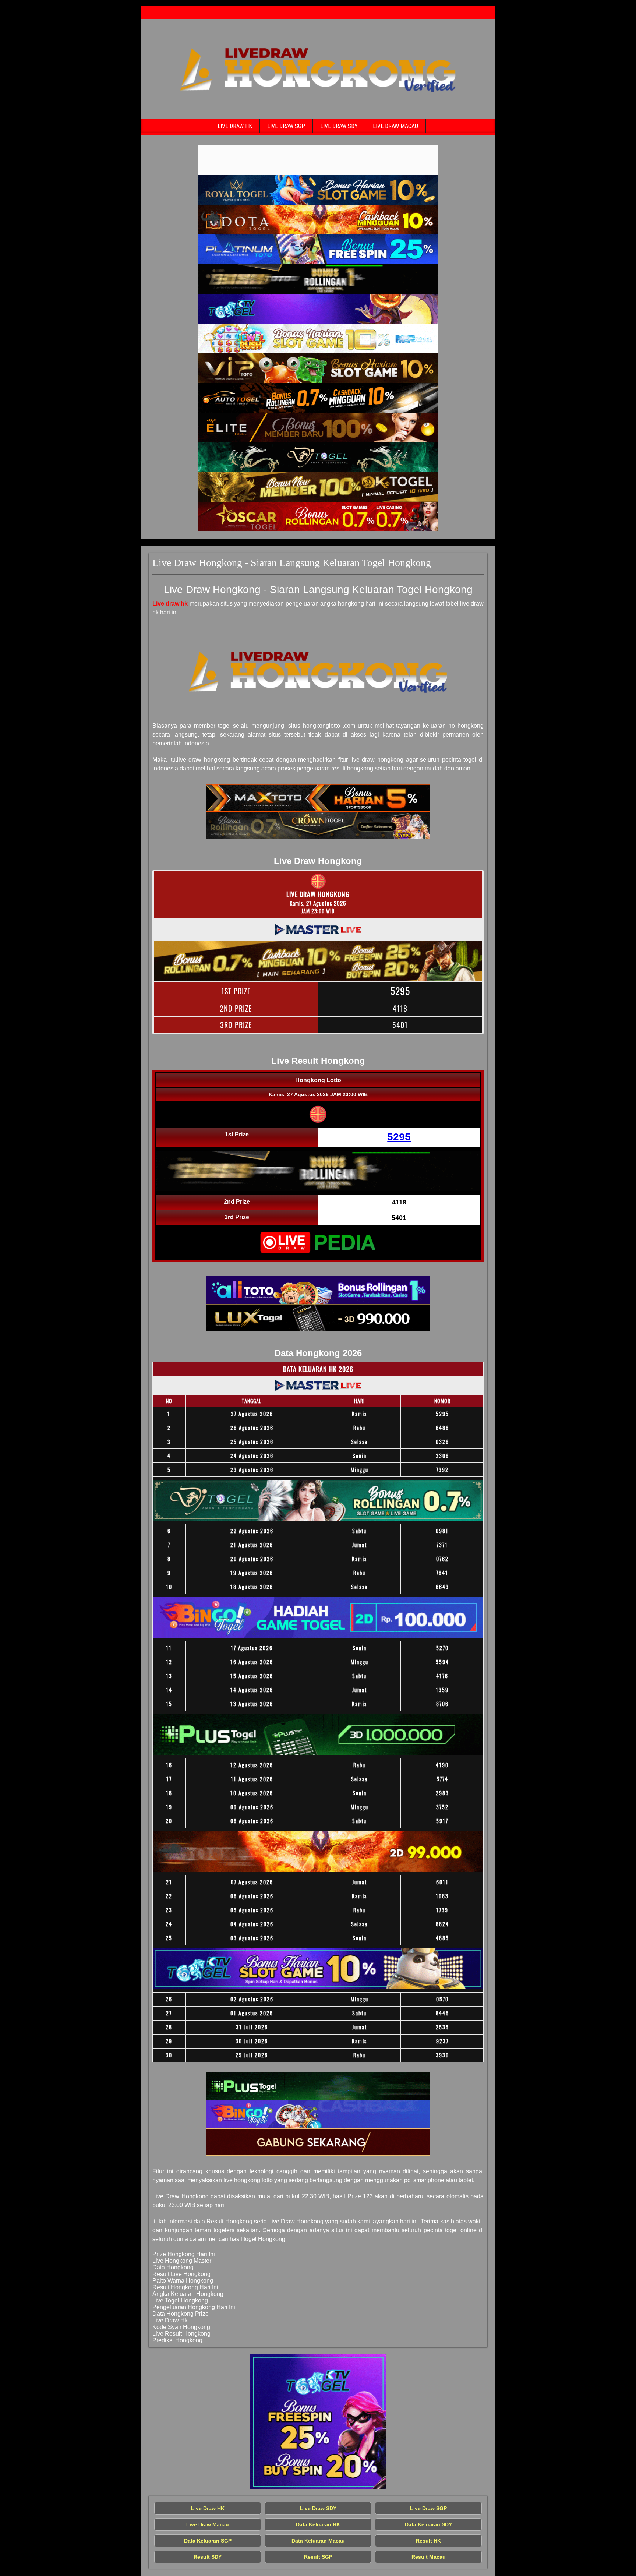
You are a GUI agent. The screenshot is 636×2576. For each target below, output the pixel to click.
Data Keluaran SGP (208, 2541)
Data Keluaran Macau (318, 2541)
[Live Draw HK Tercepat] (318, 160)
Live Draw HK (235, 126)
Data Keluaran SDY (428, 2524)
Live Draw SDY (339, 126)
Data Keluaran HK (318, 2524)
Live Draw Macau (395, 126)
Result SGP (318, 2557)
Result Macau (429, 2557)
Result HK (428, 2541)
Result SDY (208, 2557)
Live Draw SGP (286, 126)
